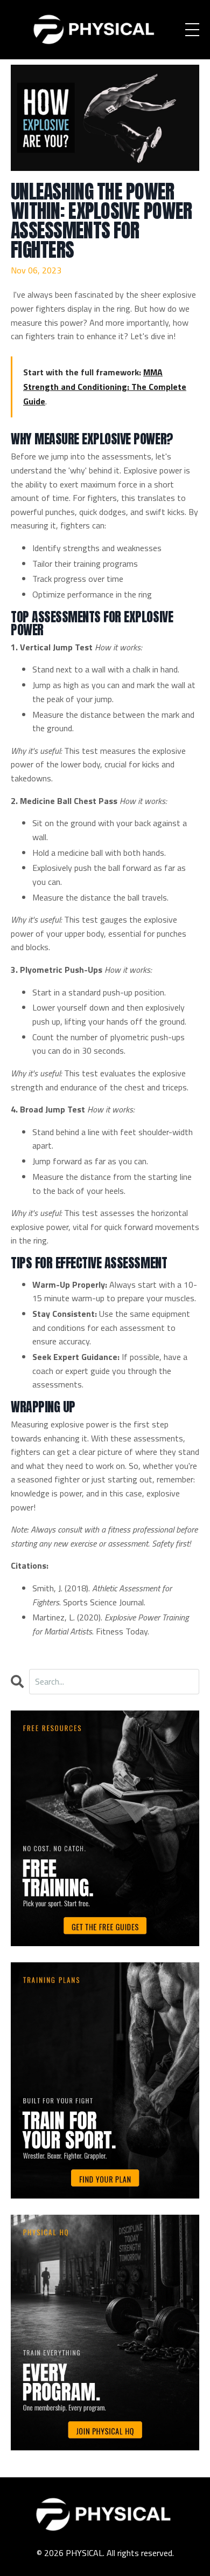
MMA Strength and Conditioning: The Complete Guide (105, 387)
